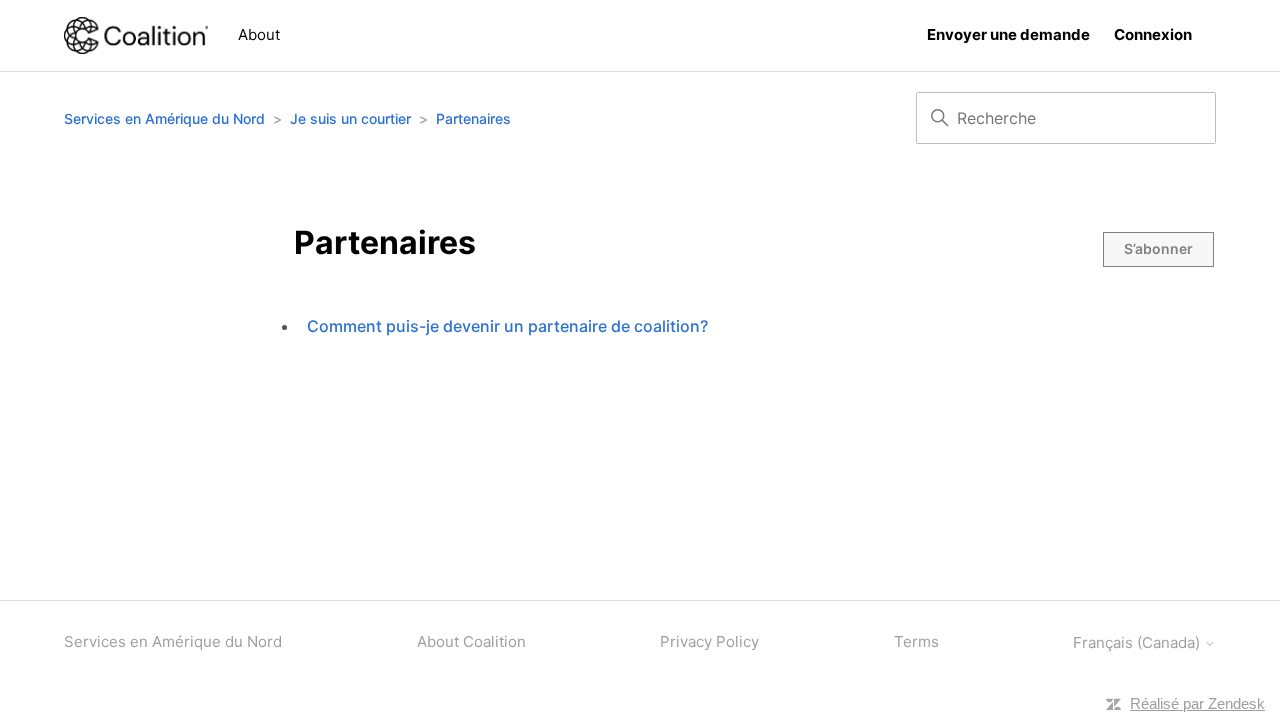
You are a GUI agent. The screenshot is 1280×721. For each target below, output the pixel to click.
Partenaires (473, 118)
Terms (916, 641)
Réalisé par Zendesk (1197, 703)
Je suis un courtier (350, 118)
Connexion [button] (1153, 34)
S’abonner (1158, 248)
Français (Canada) (1138, 642)
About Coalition (471, 641)
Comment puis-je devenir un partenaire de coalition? (507, 326)
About (259, 34)
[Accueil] (136, 35)
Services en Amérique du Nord (164, 118)
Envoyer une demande (1008, 34)
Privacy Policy (709, 641)
